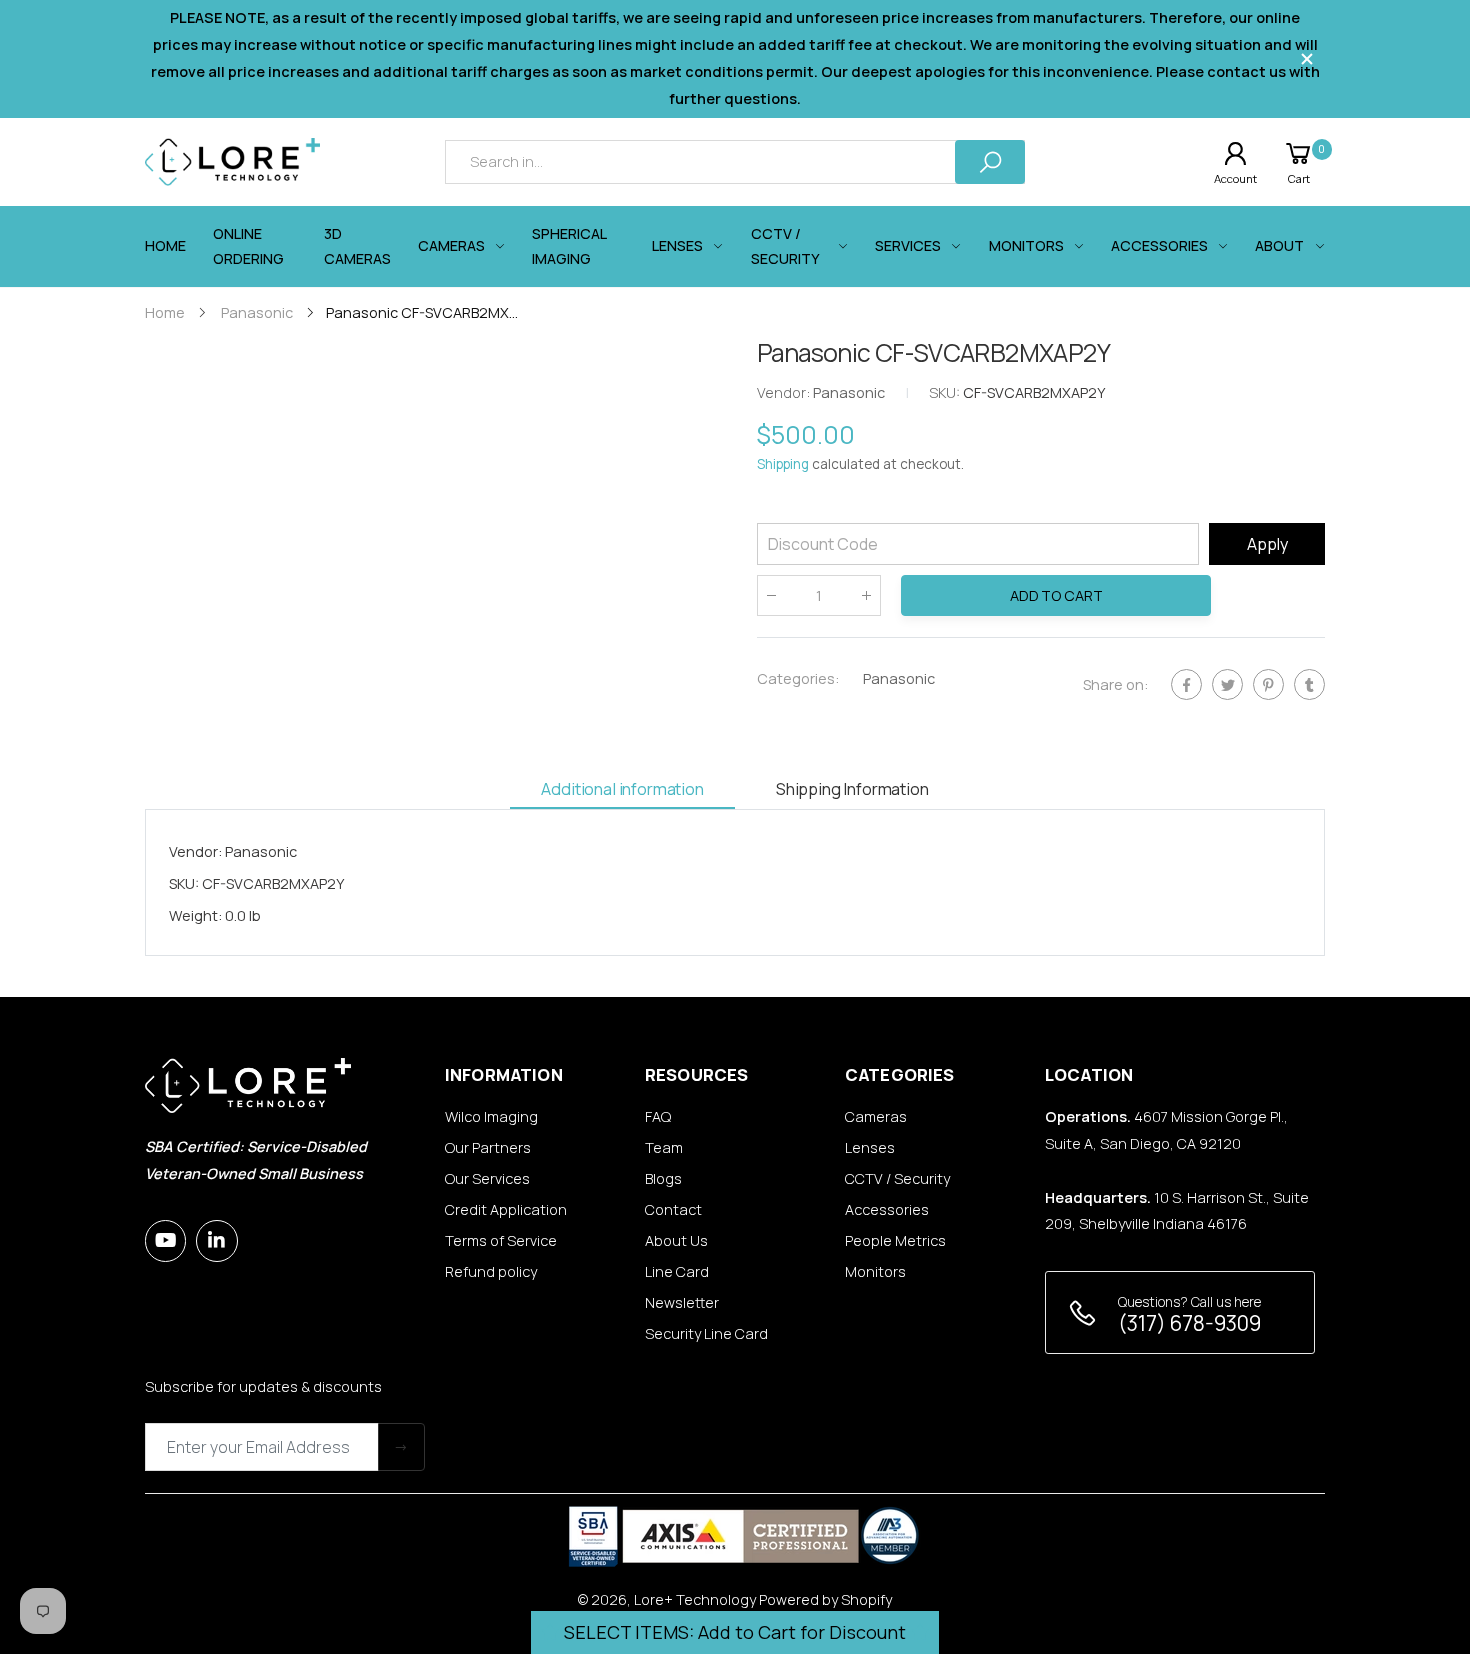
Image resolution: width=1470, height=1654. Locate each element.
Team (664, 1147)
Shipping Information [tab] (852, 788)
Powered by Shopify (825, 1599)
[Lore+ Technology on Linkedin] (216, 1240)
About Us (676, 1240)
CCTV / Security (897, 1178)
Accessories (887, 1209)
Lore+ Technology (695, 1599)
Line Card (677, 1271)
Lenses (870, 1147)
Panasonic (899, 678)
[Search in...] (990, 161)
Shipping (783, 465)
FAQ (658, 1116)
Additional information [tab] (622, 788)
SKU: (946, 393)
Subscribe (401, 1446)
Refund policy (491, 1271)
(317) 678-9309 (1189, 1323)
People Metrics (895, 1240)
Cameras (876, 1116)
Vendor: (785, 393)
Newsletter (682, 1302)
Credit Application (506, 1209)
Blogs (663, 1178)
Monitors (875, 1271)
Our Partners (488, 1147)
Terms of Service (501, 1240)
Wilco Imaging (491, 1116)
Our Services (487, 1178)
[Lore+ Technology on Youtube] (165, 1240)
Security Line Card (706, 1333)
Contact (673, 1209)
